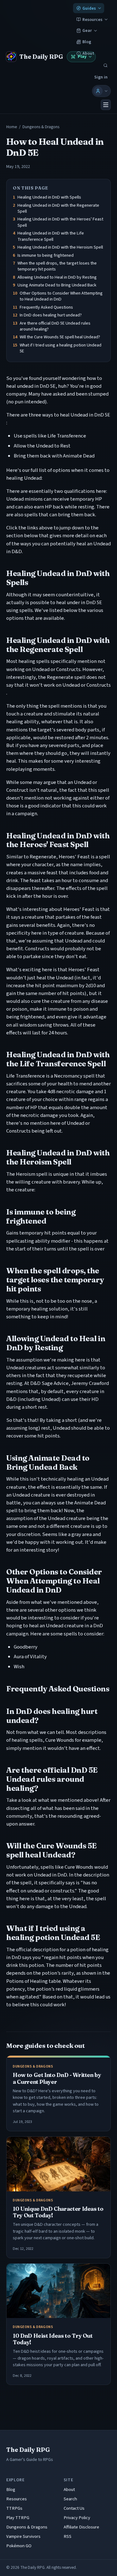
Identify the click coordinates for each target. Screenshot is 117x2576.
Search (70, 2499)
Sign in (101, 77)
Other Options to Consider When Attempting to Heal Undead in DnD (61, 296)
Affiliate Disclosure (81, 2527)
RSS (68, 2536)
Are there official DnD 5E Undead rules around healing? (55, 326)
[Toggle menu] (106, 105)
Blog (87, 42)
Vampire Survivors (23, 2536)
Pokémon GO (19, 2546)
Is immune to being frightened (46, 255)
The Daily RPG (28, 2450)
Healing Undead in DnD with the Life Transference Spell (51, 236)
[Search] (105, 66)
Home (12, 127)
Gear (87, 30)
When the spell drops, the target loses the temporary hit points (57, 266)
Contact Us (74, 2508)
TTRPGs (14, 2508)
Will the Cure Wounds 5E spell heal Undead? (60, 337)
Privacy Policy (77, 2518)
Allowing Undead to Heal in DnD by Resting (57, 277)
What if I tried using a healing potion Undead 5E (61, 348)
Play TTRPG (18, 2518)
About (69, 2490)
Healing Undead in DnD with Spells (49, 197)
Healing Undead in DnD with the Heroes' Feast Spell (60, 222)
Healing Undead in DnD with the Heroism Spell (60, 247)
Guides (89, 8)
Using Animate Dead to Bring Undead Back (57, 285)
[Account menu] (101, 91)
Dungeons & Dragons (41, 127)
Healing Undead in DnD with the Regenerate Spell (58, 208)
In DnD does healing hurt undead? (51, 315)
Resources (92, 20)
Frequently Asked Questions (46, 307)
